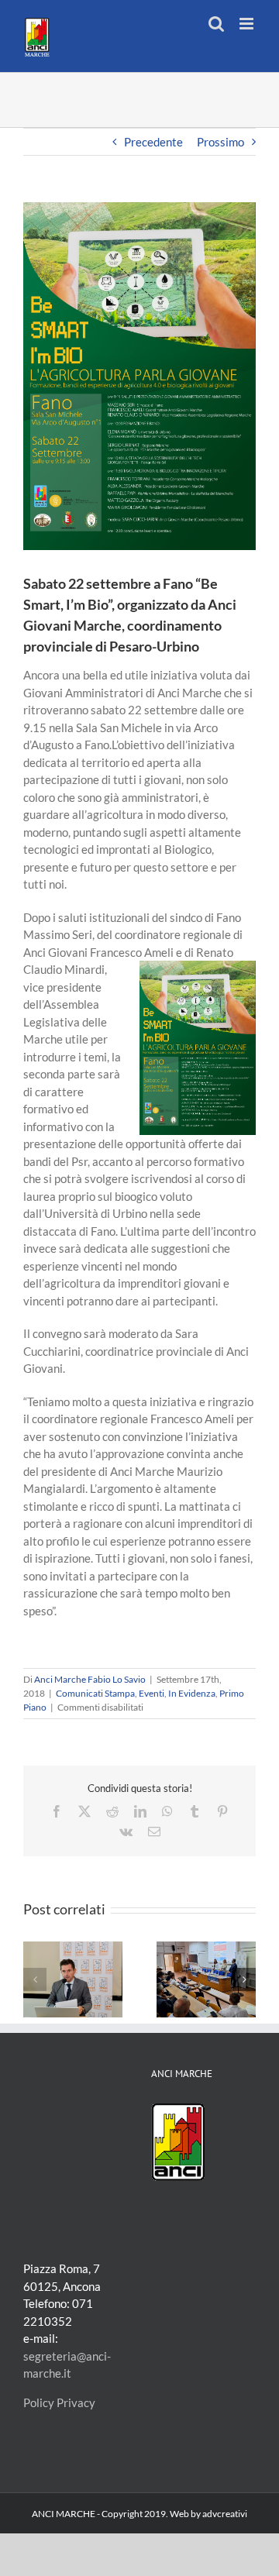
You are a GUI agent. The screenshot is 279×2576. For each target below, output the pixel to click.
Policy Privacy (59, 2402)
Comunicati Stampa (95, 1693)
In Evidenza (192, 1693)
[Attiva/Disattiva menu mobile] (248, 24)
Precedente (153, 142)
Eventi (152, 1693)
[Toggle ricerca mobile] (216, 24)
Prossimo (220, 142)
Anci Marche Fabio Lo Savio (90, 1679)
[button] (35, 1979)
